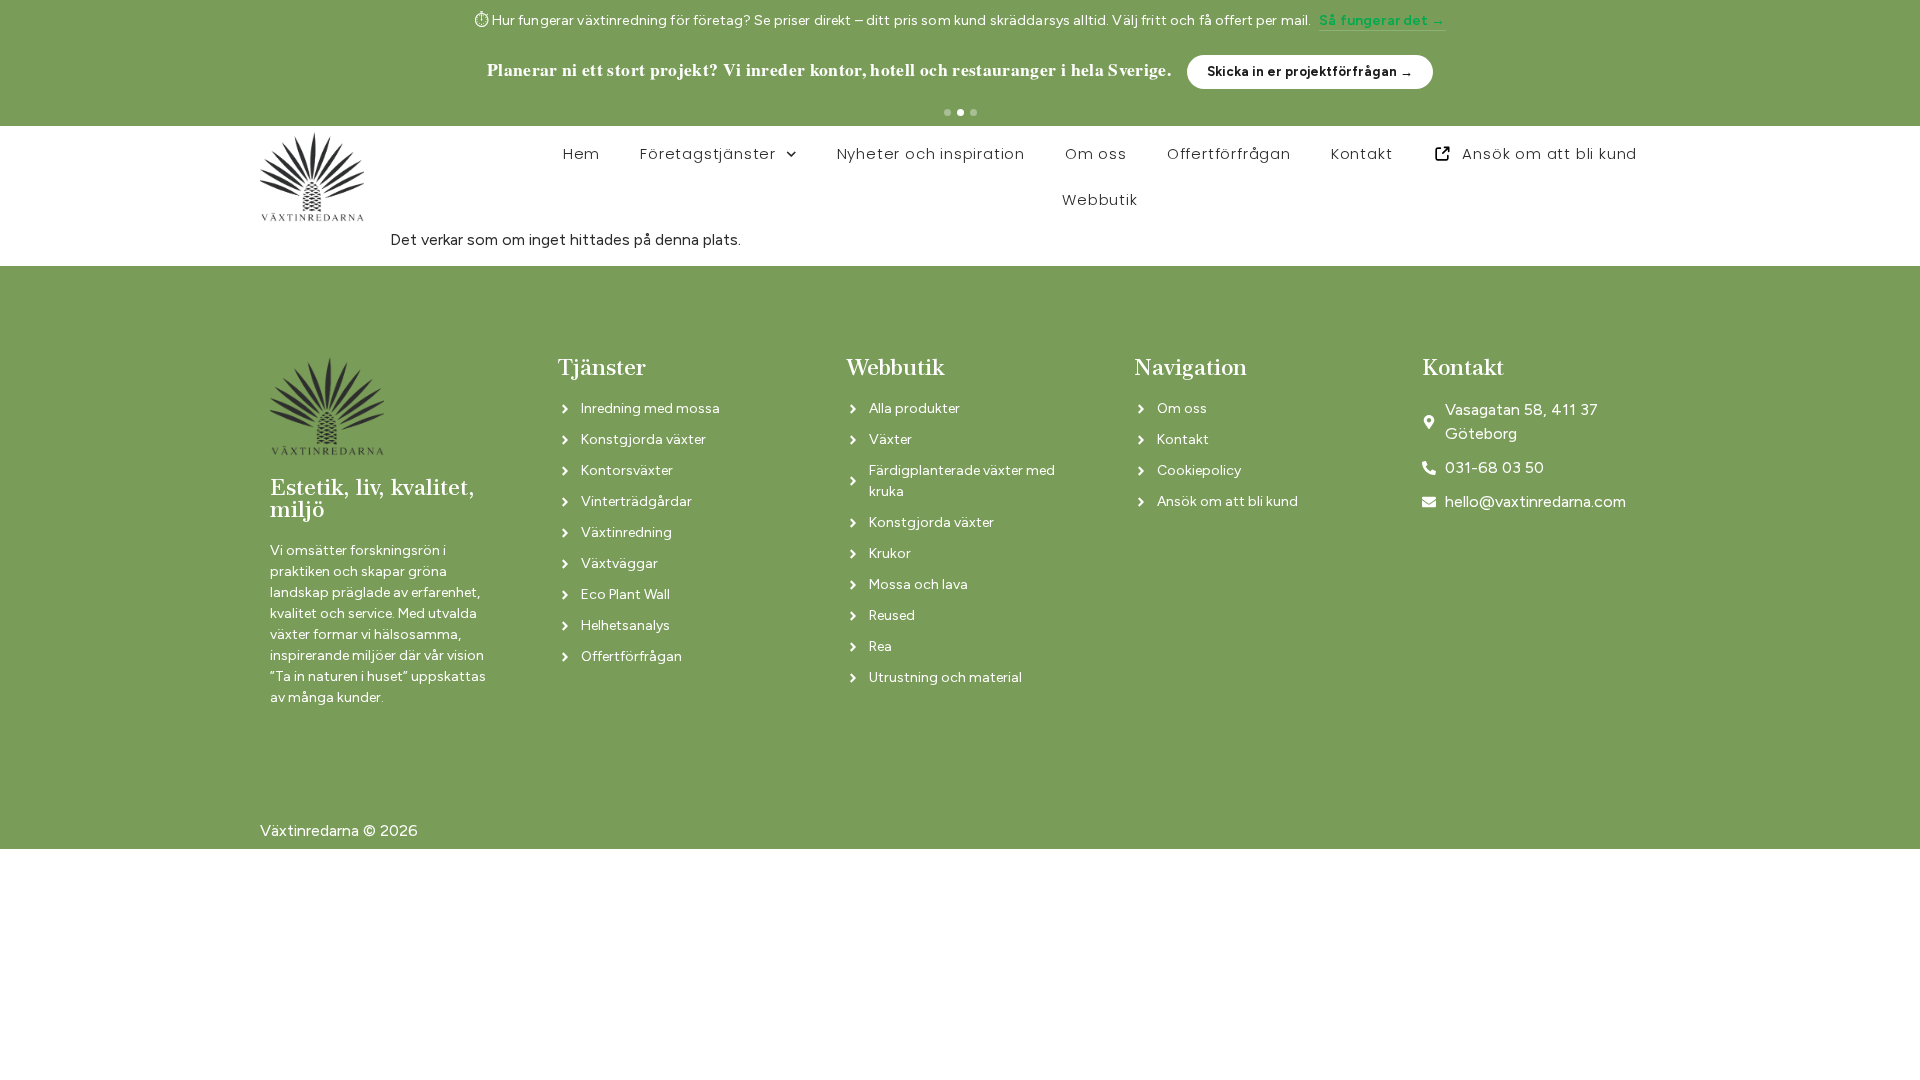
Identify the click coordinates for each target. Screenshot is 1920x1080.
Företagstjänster (708, 153)
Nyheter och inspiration (931, 153)
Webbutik (1099, 199)
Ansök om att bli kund (1549, 153)
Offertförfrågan (1229, 153)
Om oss (1096, 153)
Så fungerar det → (1382, 20)
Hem (581, 153)
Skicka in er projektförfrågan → (1310, 71)
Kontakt (1362, 153)
